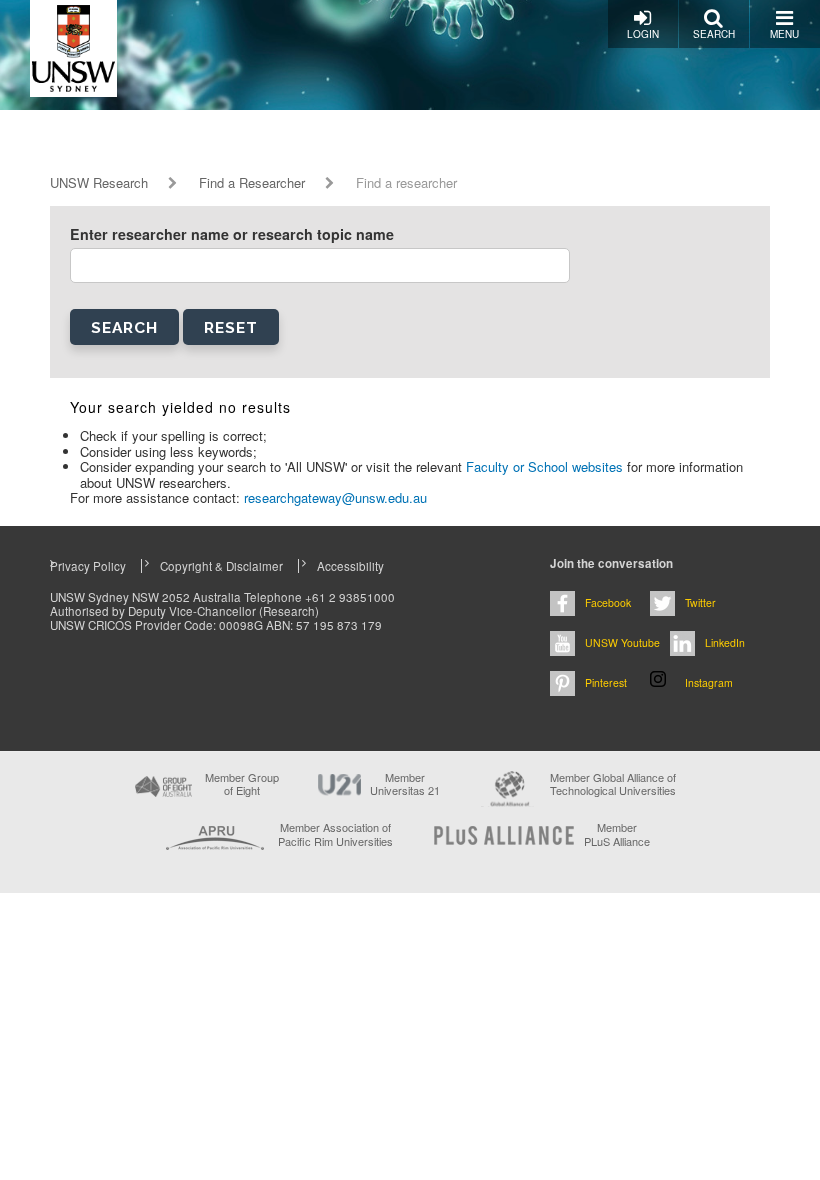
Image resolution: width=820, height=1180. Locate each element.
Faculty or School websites (546, 466)
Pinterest (606, 682)
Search (714, 34)
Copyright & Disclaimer (221, 566)
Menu (784, 34)
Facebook (608, 602)
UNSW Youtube (622, 642)
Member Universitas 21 (405, 784)
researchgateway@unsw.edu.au (335, 497)
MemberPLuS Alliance (617, 834)
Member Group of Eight (242, 784)
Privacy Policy (88, 566)
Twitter (700, 602)
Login (643, 34)
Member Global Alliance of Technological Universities (613, 784)
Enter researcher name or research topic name (232, 234)
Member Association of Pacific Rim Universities (335, 834)
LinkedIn (725, 642)
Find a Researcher (252, 183)
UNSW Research (99, 183)
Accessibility (350, 566)
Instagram (709, 682)
